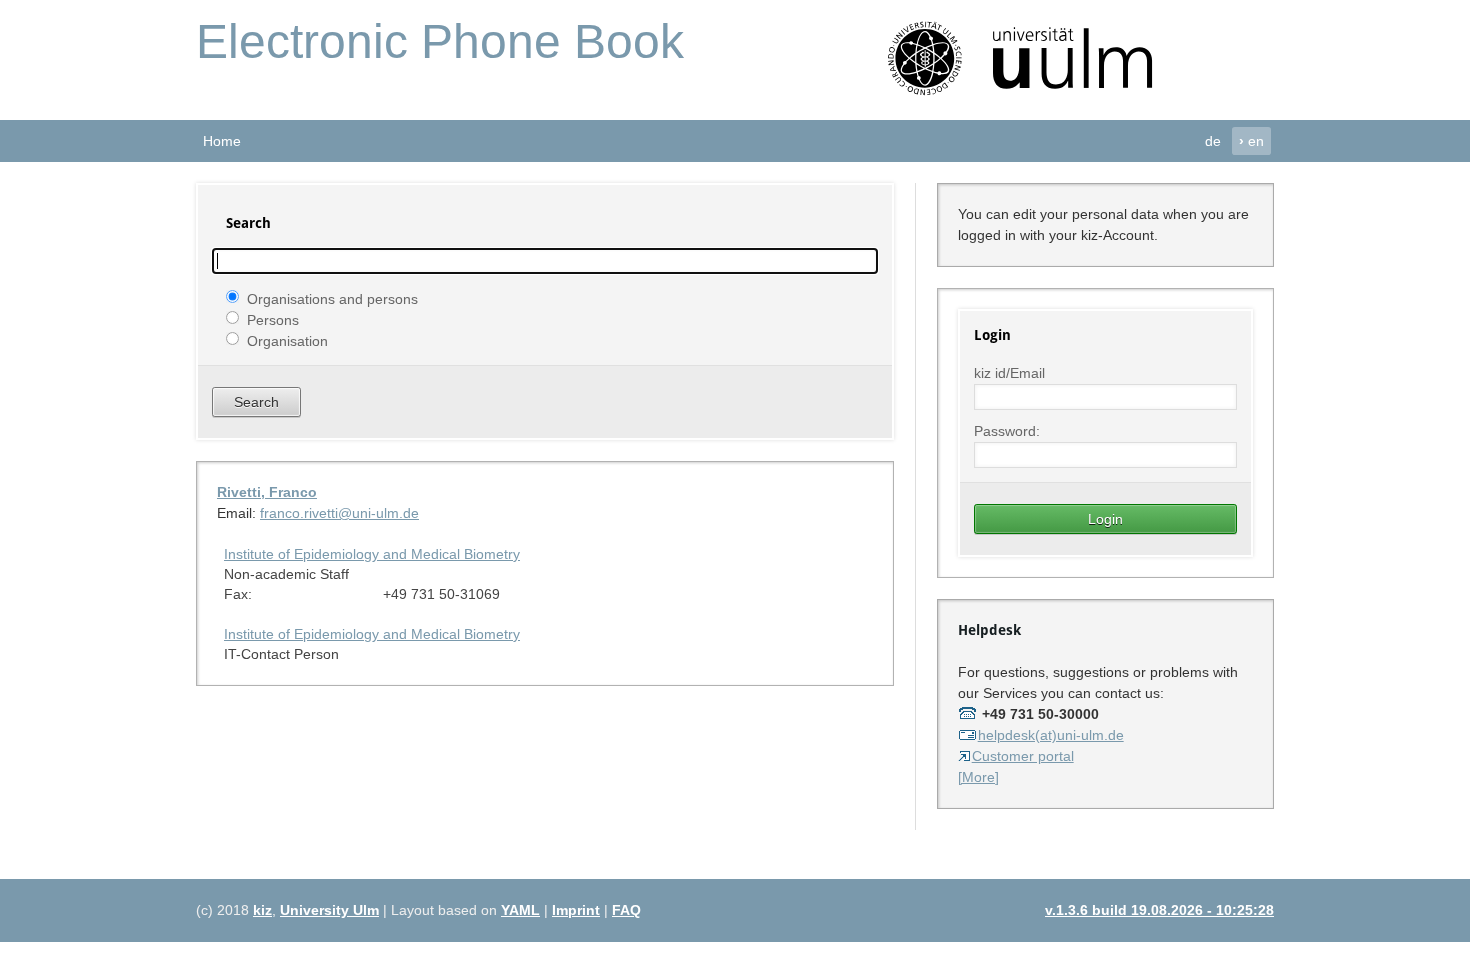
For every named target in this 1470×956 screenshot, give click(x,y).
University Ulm (329, 910)
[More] (978, 777)
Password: (1007, 431)
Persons (273, 319)
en (1251, 141)
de (1213, 141)
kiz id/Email (1009, 373)
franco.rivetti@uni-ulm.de (339, 513)
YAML (520, 910)
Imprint (576, 910)
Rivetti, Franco (267, 492)
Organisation (287, 340)
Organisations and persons (332, 298)
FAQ (626, 910)
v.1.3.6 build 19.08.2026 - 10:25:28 (1159, 910)
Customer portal (1023, 756)
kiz (262, 910)
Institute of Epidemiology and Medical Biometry (372, 554)
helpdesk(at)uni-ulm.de (1051, 735)
